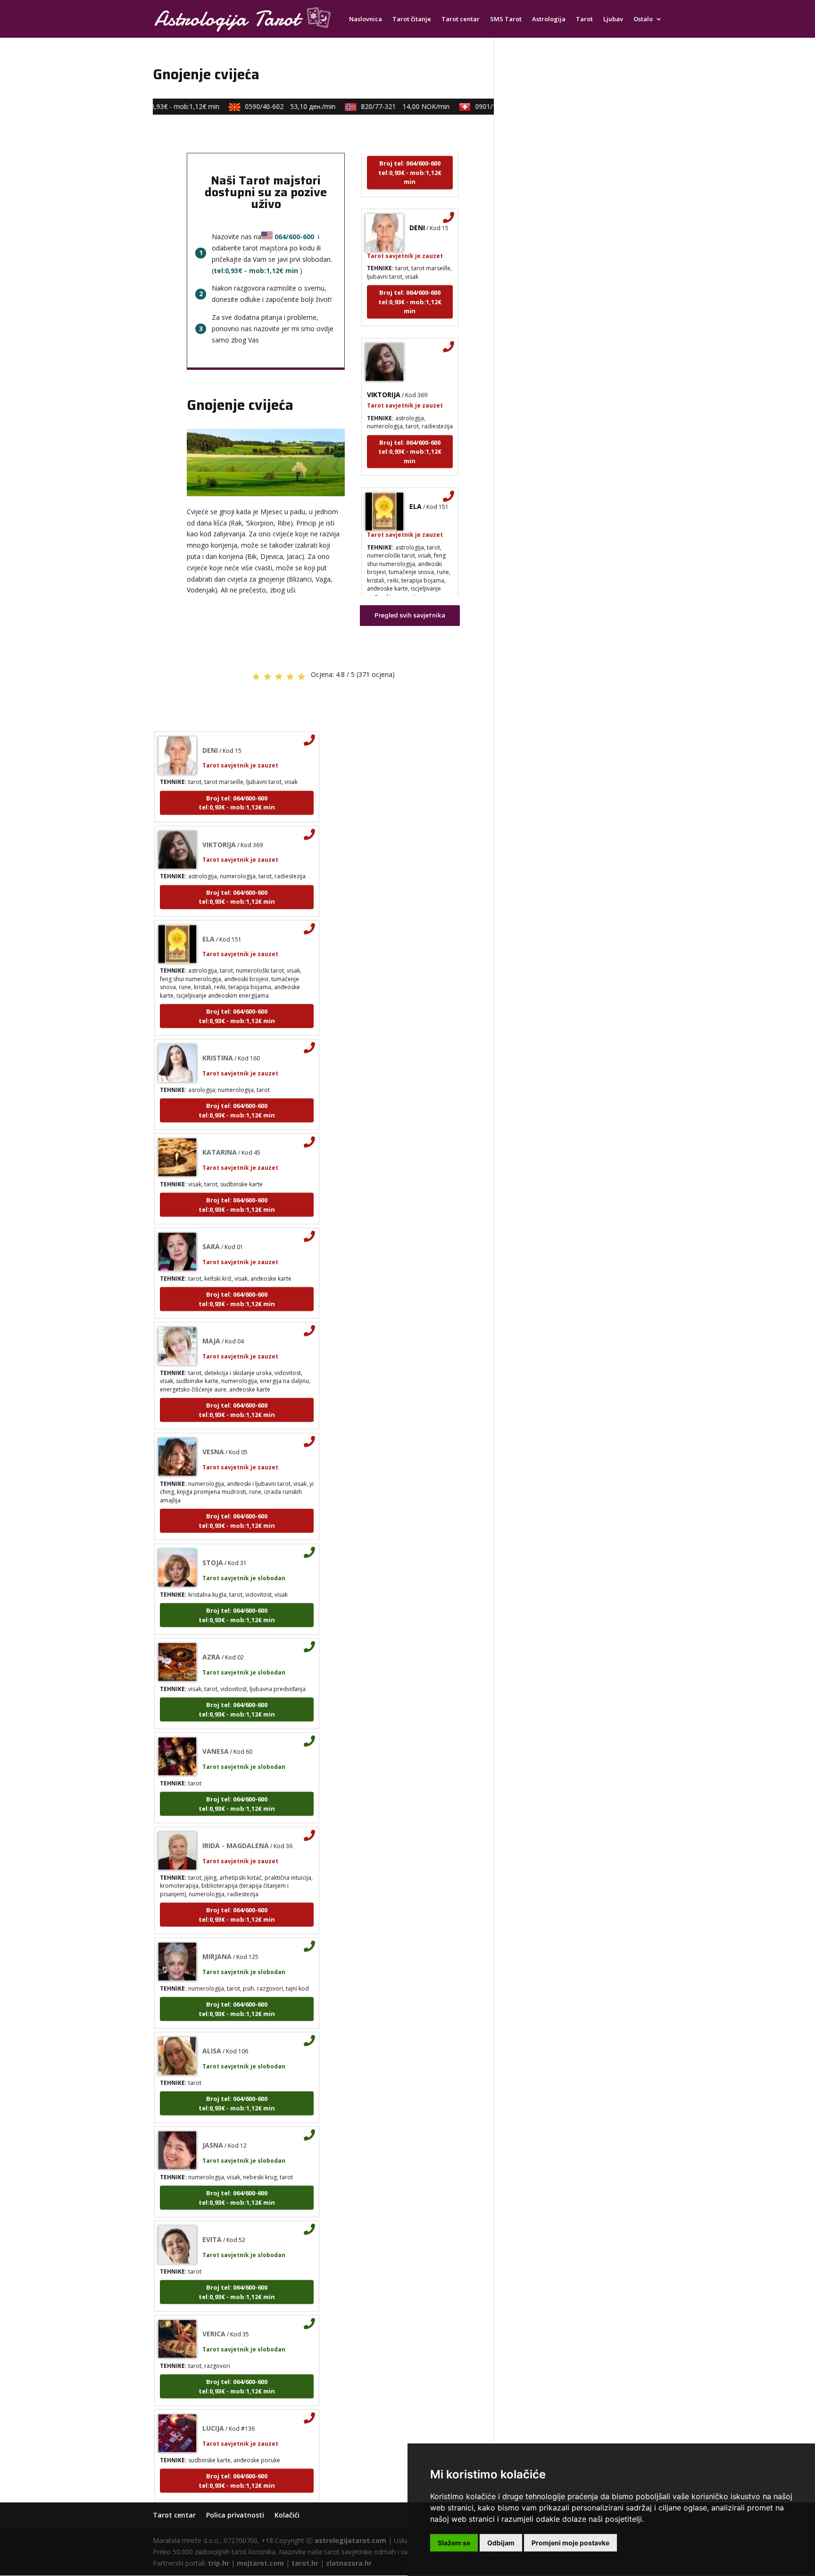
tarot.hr (305, 2563)
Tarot (584, 19)
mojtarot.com (260, 2563)
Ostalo (643, 19)
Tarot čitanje (412, 19)
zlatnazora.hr (349, 2563)
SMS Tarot (506, 19)
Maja (211, 1308)
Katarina (220, 1120)
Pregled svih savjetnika (410, 615)
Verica (214, 2301)
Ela (416, 474)
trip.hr (219, 2563)
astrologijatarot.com (350, 2540)
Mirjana (217, 1924)
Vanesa (216, 1719)
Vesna (213, 1419)
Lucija (213, 2396)
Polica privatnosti (235, 2515)
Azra (211, 1624)
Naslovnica (366, 19)
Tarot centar (461, 19)
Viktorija (384, 362)
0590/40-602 (265, 106)
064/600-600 (294, 237)
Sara (211, 1214)
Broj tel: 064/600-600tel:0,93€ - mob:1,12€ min (410, 269)
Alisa (212, 2018)
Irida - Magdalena (236, 1813)
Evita (212, 2207)
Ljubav (613, 19)
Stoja (213, 1530)
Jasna (213, 2113)
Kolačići (287, 2515)
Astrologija (549, 19)
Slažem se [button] (454, 2543)
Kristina (218, 1025)
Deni (417, 195)
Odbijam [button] (501, 2543)
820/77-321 (380, 106)
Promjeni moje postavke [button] (570, 2543)
